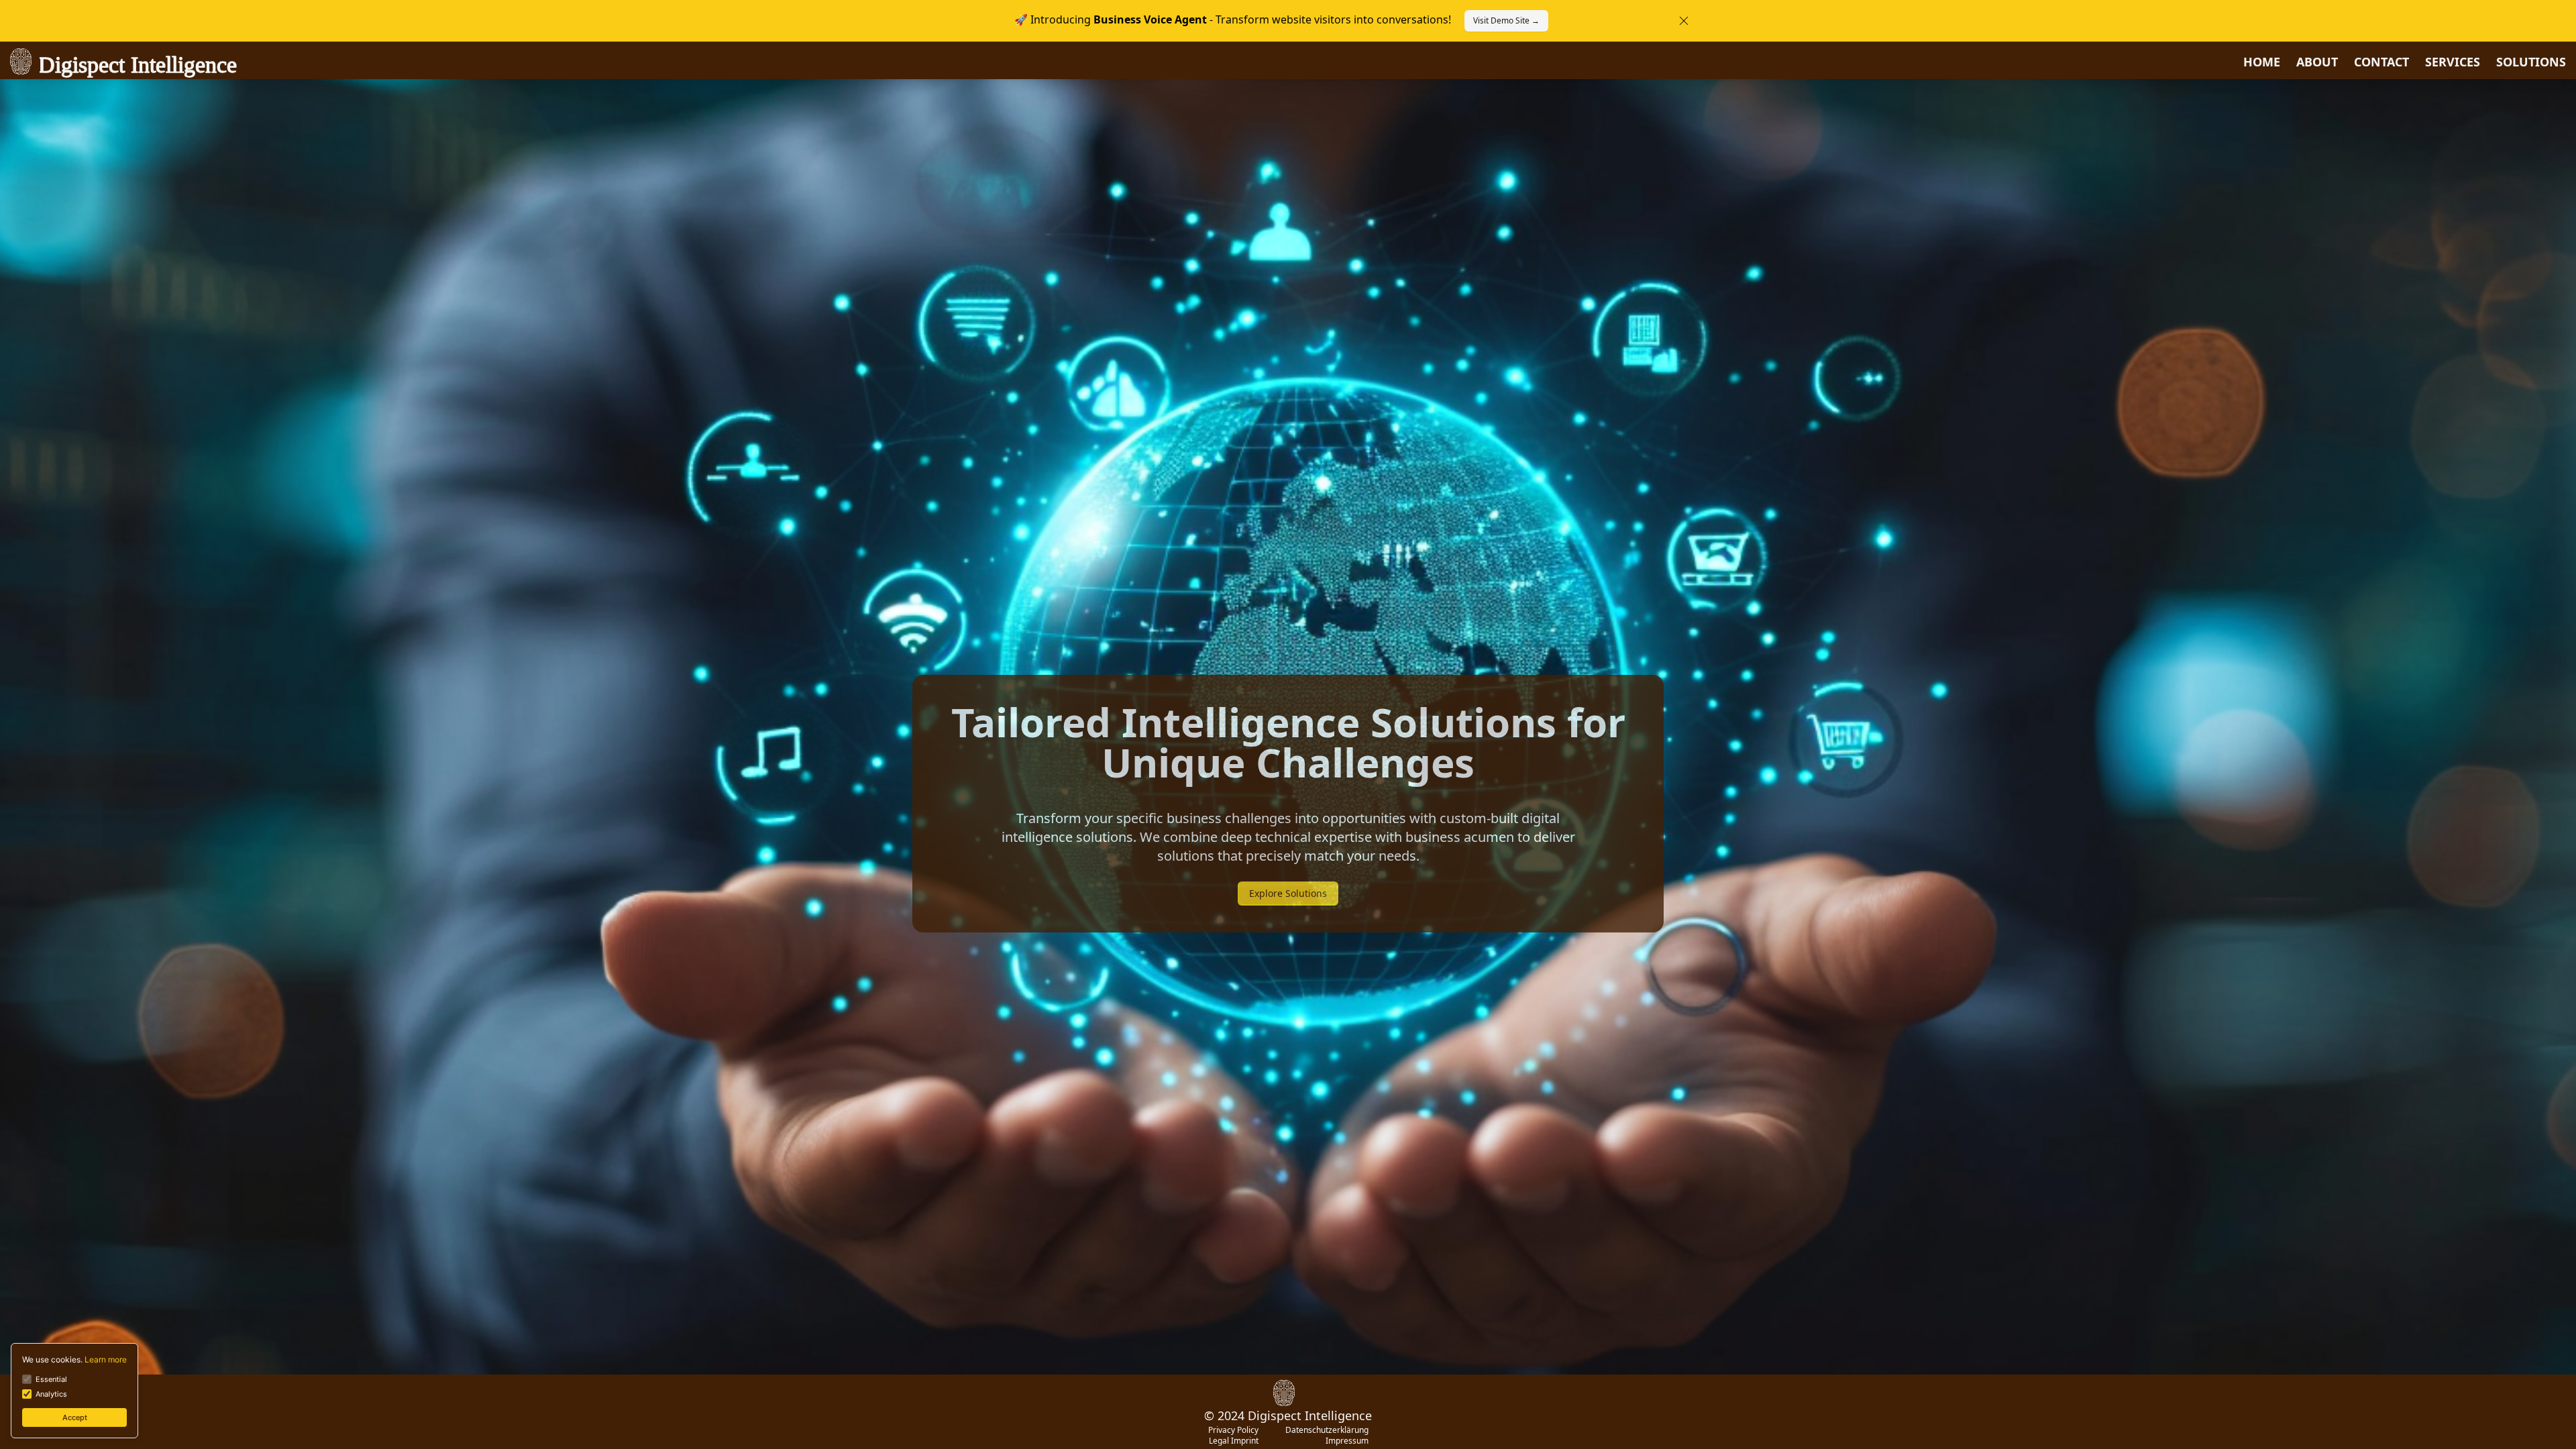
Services (2453, 62)
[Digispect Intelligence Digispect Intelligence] (1288, 1392)
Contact (2381, 62)
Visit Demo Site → (1506, 20)
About (2317, 62)
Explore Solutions (1288, 893)
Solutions (2531, 62)
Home (2262, 62)
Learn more (106, 1359)
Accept (75, 1417)
